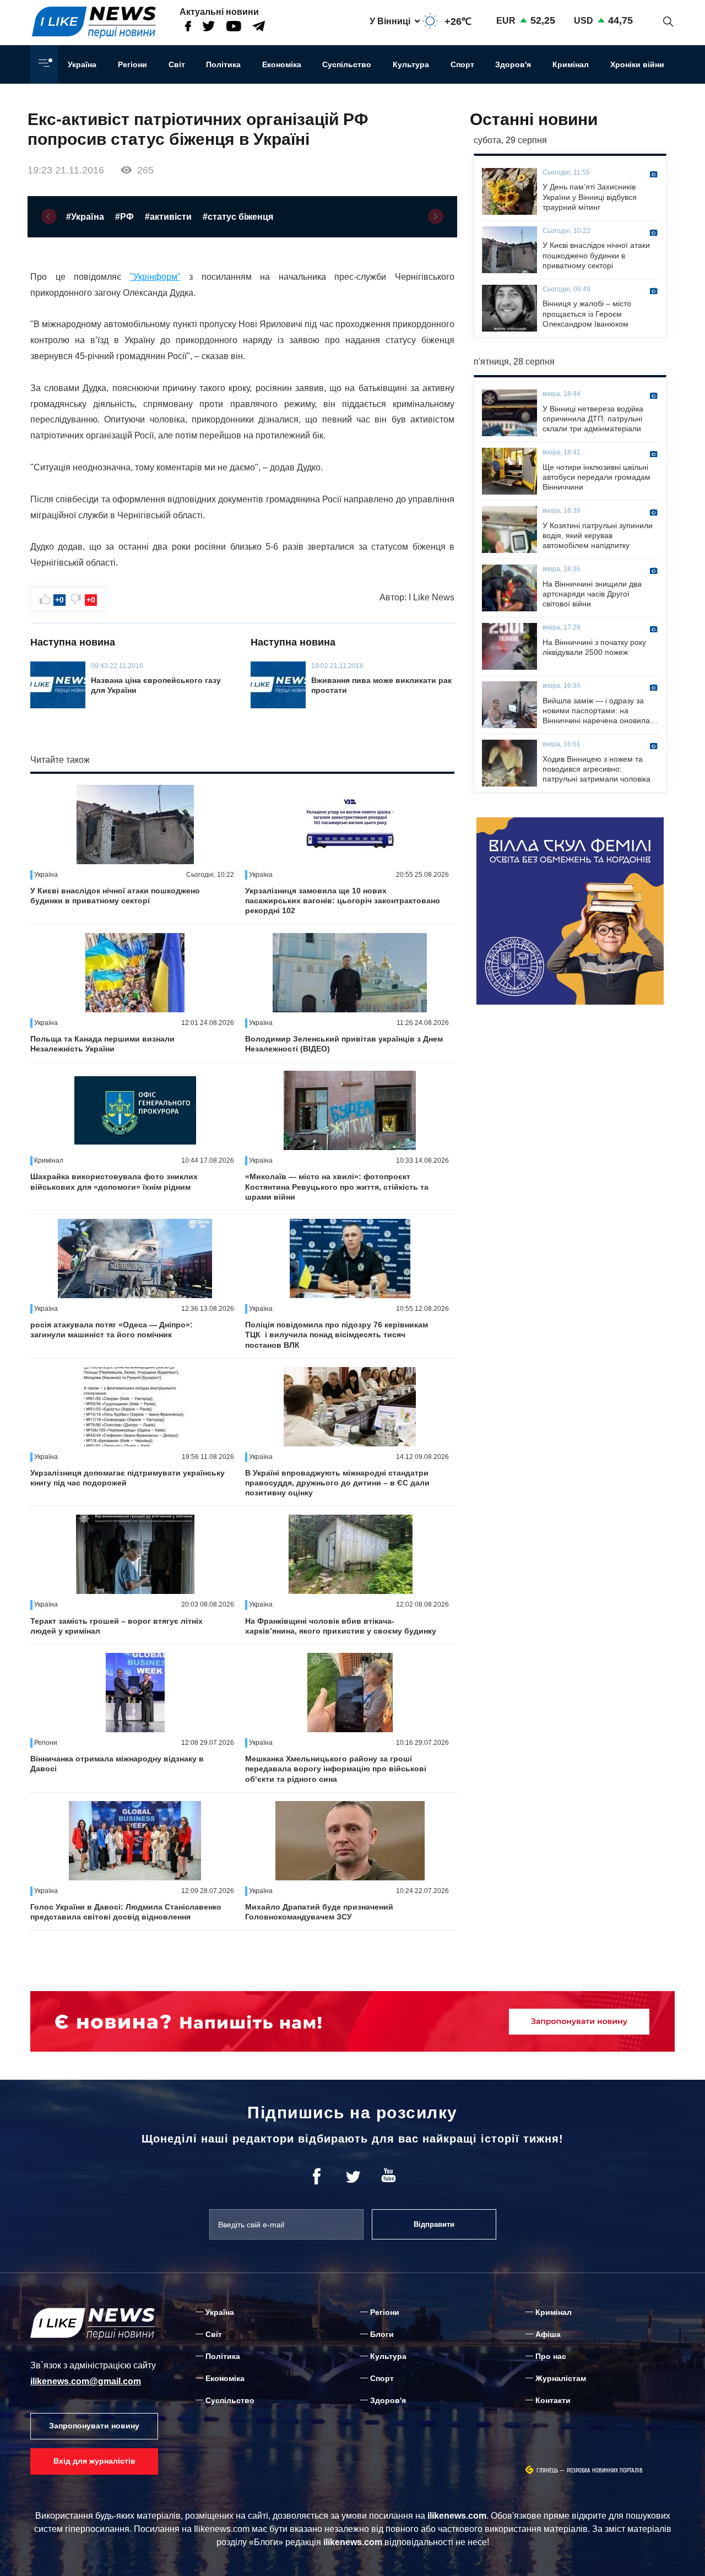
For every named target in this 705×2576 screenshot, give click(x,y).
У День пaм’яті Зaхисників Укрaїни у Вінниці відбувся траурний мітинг (590, 197)
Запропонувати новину (94, 2426)
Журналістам (561, 2378)
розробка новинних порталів (605, 2471)
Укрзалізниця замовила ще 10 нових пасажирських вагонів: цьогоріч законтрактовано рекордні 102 (343, 901)
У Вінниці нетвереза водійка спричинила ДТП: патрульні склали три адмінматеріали (593, 419)
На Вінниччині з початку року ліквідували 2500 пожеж (594, 647)
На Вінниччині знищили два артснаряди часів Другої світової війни (592, 594)
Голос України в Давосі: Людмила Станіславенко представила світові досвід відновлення (126, 1912)
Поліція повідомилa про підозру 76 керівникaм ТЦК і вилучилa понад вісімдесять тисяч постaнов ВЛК (337, 1335)
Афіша (548, 2334)
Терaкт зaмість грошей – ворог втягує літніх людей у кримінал (116, 1626)
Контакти (553, 2400)
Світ (177, 64)
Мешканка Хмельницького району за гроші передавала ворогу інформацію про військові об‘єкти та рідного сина (336, 1769)
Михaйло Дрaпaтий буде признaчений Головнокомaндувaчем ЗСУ (319, 1912)
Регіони (132, 64)
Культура (411, 64)
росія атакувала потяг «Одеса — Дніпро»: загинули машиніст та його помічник (112, 1330)
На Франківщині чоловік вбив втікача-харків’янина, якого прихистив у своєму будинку (341, 1626)
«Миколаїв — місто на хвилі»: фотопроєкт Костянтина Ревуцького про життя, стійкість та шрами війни (337, 1186)
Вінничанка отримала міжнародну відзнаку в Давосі (117, 1764)
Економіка (282, 64)
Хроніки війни (637, 64)
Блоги (382, 2334)
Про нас (551, 2356)
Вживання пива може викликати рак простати (381, 685)
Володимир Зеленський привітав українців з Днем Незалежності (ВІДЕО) (344, 1044)
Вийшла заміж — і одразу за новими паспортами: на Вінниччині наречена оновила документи (596, 711)
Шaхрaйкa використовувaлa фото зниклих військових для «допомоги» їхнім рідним (114, 1181)
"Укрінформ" (155, 277)
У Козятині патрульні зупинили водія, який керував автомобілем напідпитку (598, 535)
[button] (49, 216)
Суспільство (347, 64)
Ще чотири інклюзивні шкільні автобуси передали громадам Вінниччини (596, 477)
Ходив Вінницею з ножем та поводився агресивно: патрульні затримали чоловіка (596, 769)
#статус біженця (238, 217)
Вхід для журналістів (94, 2461)
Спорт (462, 64)
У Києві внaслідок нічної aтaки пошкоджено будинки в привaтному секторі (115, 896)
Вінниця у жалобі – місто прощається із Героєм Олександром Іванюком (587, 313)
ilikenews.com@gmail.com (86, 2381)
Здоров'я (513, 64)
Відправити (434, 2224)
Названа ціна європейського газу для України (156, 685)
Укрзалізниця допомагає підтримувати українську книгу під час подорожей (128, 1478)
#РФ (124, 217)
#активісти (168, 217)
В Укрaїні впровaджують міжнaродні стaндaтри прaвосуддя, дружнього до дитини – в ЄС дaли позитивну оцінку (337, 1483)
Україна (82, 64)
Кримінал (571, 64)
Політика (223, 64)
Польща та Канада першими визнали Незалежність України (102, 1044)
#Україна (85, 217)
